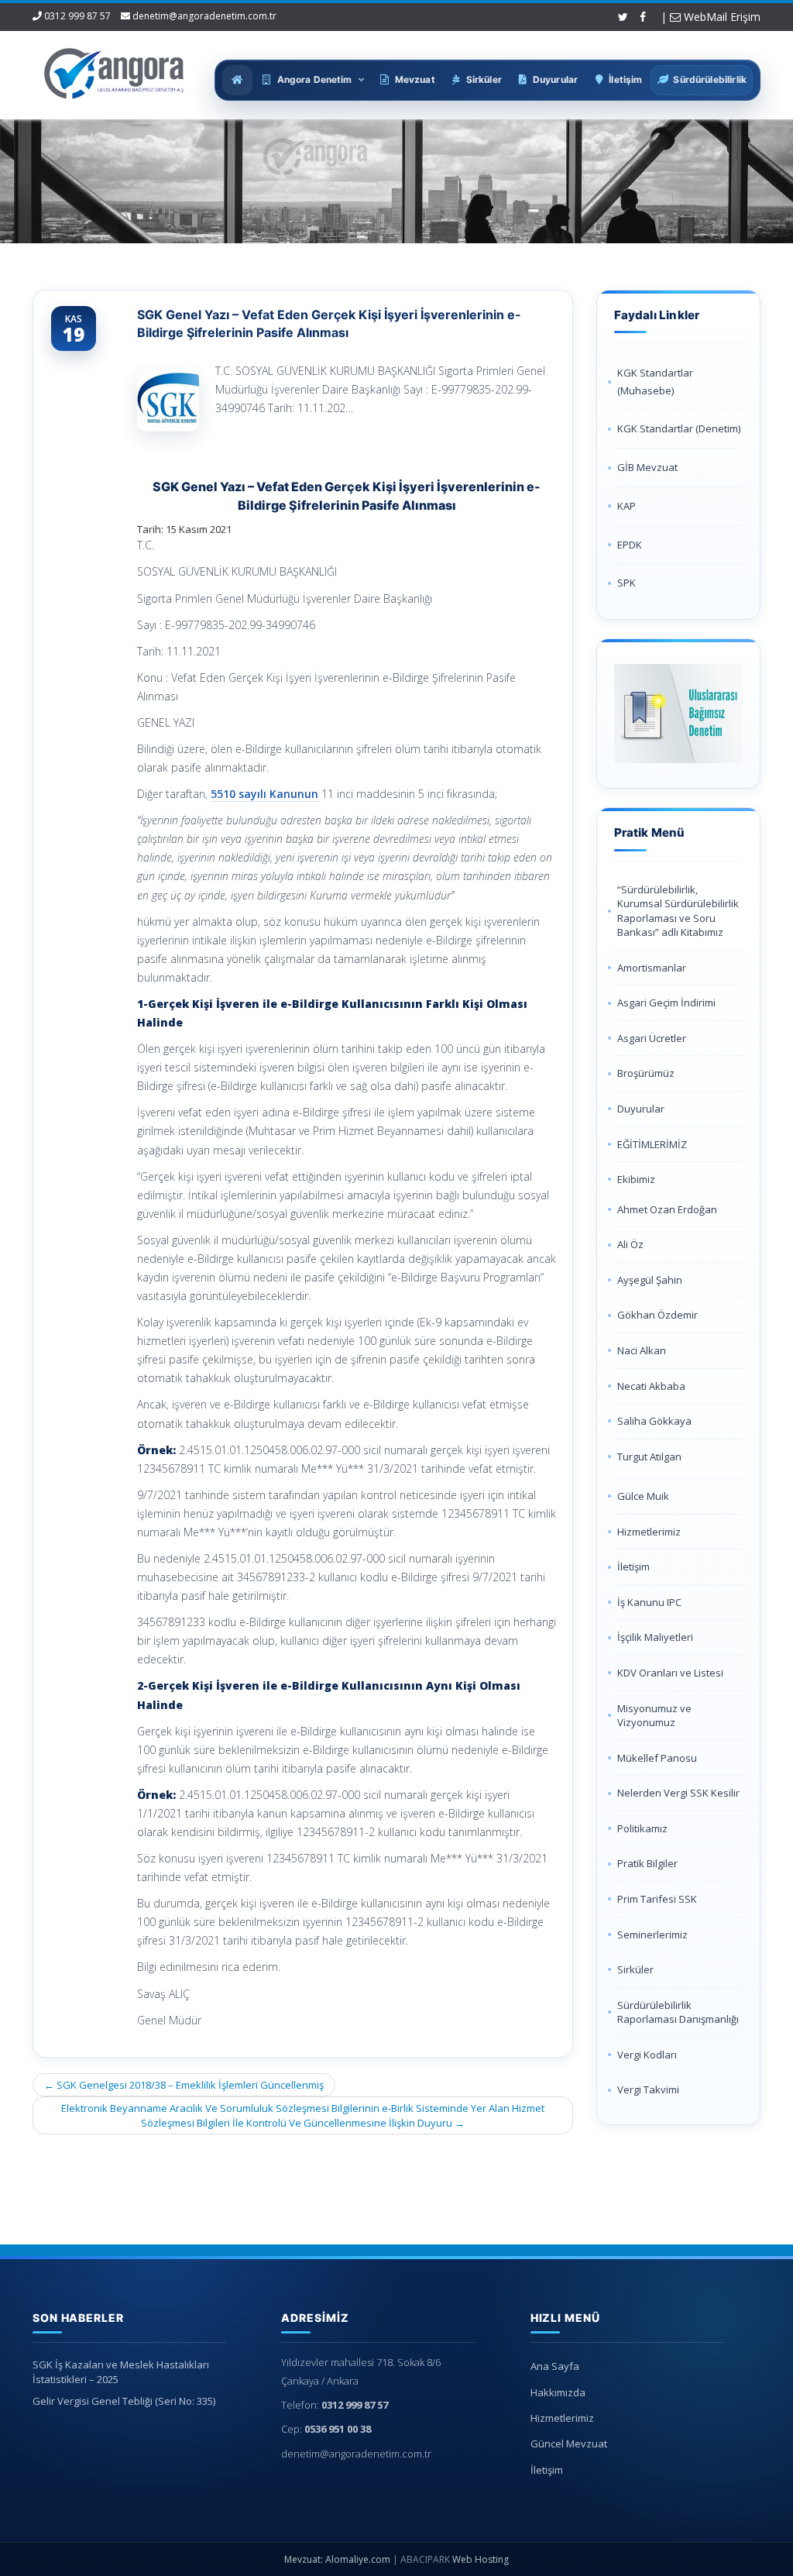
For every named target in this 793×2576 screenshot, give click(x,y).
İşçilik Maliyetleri (655, 1637)
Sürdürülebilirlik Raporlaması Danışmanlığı (678, 2012)
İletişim (633, 1567)
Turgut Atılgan (649, 1457)
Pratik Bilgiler (647, 1863)
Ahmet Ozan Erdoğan (667, 1209)
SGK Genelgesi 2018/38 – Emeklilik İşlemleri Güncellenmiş (184, 2085)
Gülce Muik (643, 1496)
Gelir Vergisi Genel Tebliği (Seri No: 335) (124, 2401)
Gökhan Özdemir (657, 1315)
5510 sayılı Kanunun (264, 794)
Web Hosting (481, 2559)
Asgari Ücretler (652, 1038)
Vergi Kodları (647, 2055)
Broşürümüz (646, 1073)
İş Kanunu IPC (649, 1602)
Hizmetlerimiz (649, 1532)
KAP (627, 506)
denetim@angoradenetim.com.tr (204, 16)
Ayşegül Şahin (650, 1280)
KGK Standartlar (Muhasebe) (655, 382)
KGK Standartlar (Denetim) (679, 428)
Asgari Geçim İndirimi (666, 1003)
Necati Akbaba (651, 1386)
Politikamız (642, 1828)
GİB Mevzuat (647, 467)
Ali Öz (630, 1244)
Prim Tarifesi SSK (657, 1899)
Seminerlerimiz (652, 1935)
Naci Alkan (642, 1350)
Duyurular (641, 1109)
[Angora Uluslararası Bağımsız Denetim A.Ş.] (115, 70)
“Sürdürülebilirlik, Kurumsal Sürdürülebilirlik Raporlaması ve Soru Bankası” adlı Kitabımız (678, 911)
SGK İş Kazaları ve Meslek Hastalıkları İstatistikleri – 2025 (121, 2372)
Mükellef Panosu (657, 1758)
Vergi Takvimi (648, 2089)
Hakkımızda (558, 2392)
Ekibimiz (636, 1179)
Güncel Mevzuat (569, 2444)
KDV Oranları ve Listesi (670, 1673)
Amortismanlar (652, 968)
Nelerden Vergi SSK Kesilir (678, 1793)
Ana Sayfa (555, 2366)
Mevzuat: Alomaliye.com (337, 2559)
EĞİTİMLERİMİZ (652, 1144)
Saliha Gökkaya (654, 1421)
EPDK (630, 545)
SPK (627, 583)
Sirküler (635, 1969)
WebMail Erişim (721, 17)
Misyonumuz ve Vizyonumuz (654, 1716)
